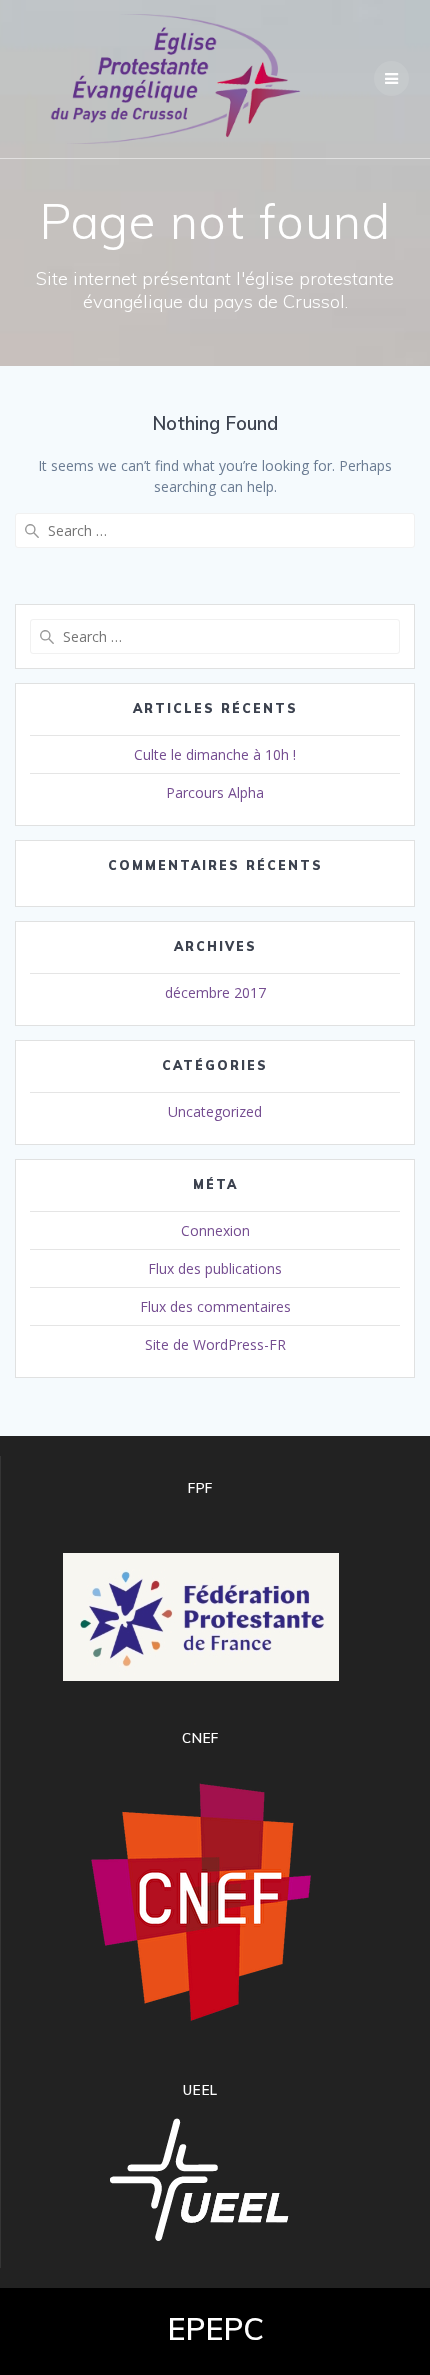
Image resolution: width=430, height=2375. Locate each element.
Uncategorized (215, 1111)
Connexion (215, 1230)
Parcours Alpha (215, 792)
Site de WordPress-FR (215, 1344)
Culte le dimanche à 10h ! (215, 754)
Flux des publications (215, 1268)
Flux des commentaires (215, 1306)
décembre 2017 (215, 992)
